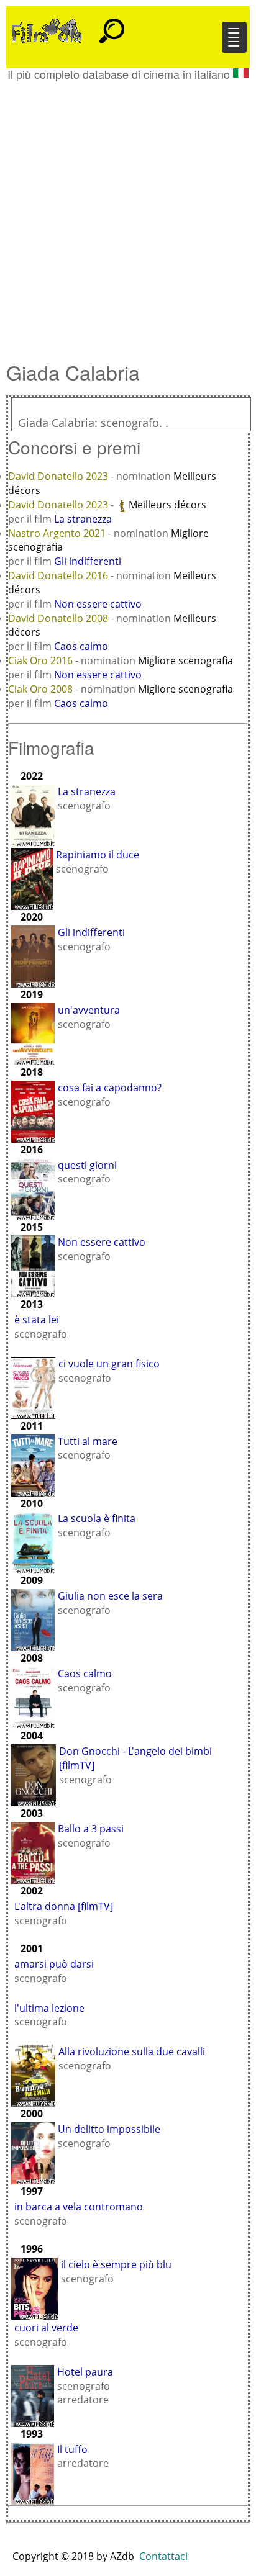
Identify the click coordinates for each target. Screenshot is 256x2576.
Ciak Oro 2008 (42, 689)
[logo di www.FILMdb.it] (47, 30)
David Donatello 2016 (59, 575)
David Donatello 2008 (59, 618)
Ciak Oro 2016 (42, 660)
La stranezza (83, 519)
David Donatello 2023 (59, 476)
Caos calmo (81, 646)
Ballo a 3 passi (91, 1829)
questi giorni (87, 1165)
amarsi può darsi (54, 1964)
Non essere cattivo (98, 604)
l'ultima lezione (49, 2008)
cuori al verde (46, 2328)
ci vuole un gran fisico (109, 1364)
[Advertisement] (128, 215)
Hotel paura (85, 2372)
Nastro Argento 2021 (58, 533)
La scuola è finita (97, 1518)
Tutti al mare (88, 1441)
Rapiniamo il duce (98, 855)
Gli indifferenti (88, 561)
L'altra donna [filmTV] (64, 1906)
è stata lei (37, 1320)
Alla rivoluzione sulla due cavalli (132, 2051)
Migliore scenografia (185, 660)
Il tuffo (72, 2449)
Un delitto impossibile (109, 2129)
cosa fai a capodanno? (110, 1088)
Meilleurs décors (167, 505)
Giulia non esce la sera (110, 1596)
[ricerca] (112, 25)
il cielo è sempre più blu (116, 2264)
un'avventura (89, 1010)
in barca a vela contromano (79, 2207)
